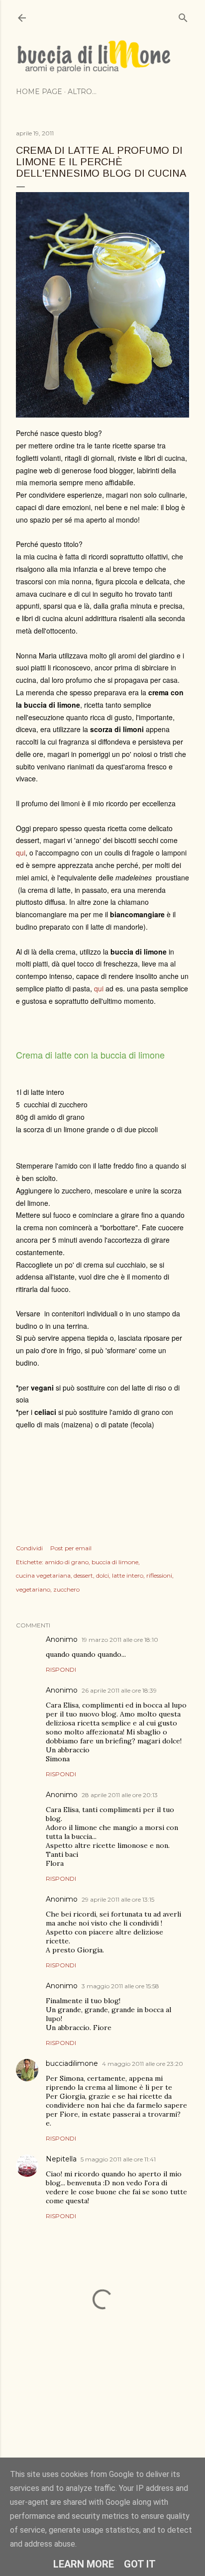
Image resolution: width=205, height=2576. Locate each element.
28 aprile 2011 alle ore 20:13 (120, 1795)
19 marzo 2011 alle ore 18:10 (120, 1640)
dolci (102, 1575)
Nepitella (61, 2159)
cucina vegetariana (43, 1575)
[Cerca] (183, 16)
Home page (39, 92)
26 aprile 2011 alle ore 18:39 (119, 1690)
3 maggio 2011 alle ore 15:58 (120, 1986)
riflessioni (159, 1575)
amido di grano (67, 1562)
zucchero (66, 1589)
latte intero (128, 1575)
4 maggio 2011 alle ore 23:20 (143, 2064)
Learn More (84, 2564)
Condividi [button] (29, 1548)
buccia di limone (115, 1562)
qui (21, 853)
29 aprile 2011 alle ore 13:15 (118, 1899)
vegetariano (33, 1589)
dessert (83, 1575)
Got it (140, 2564)
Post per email (71, 1548)
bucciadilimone (72, 2063)
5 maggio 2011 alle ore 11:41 (118, 2159)
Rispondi (61, 1669)
